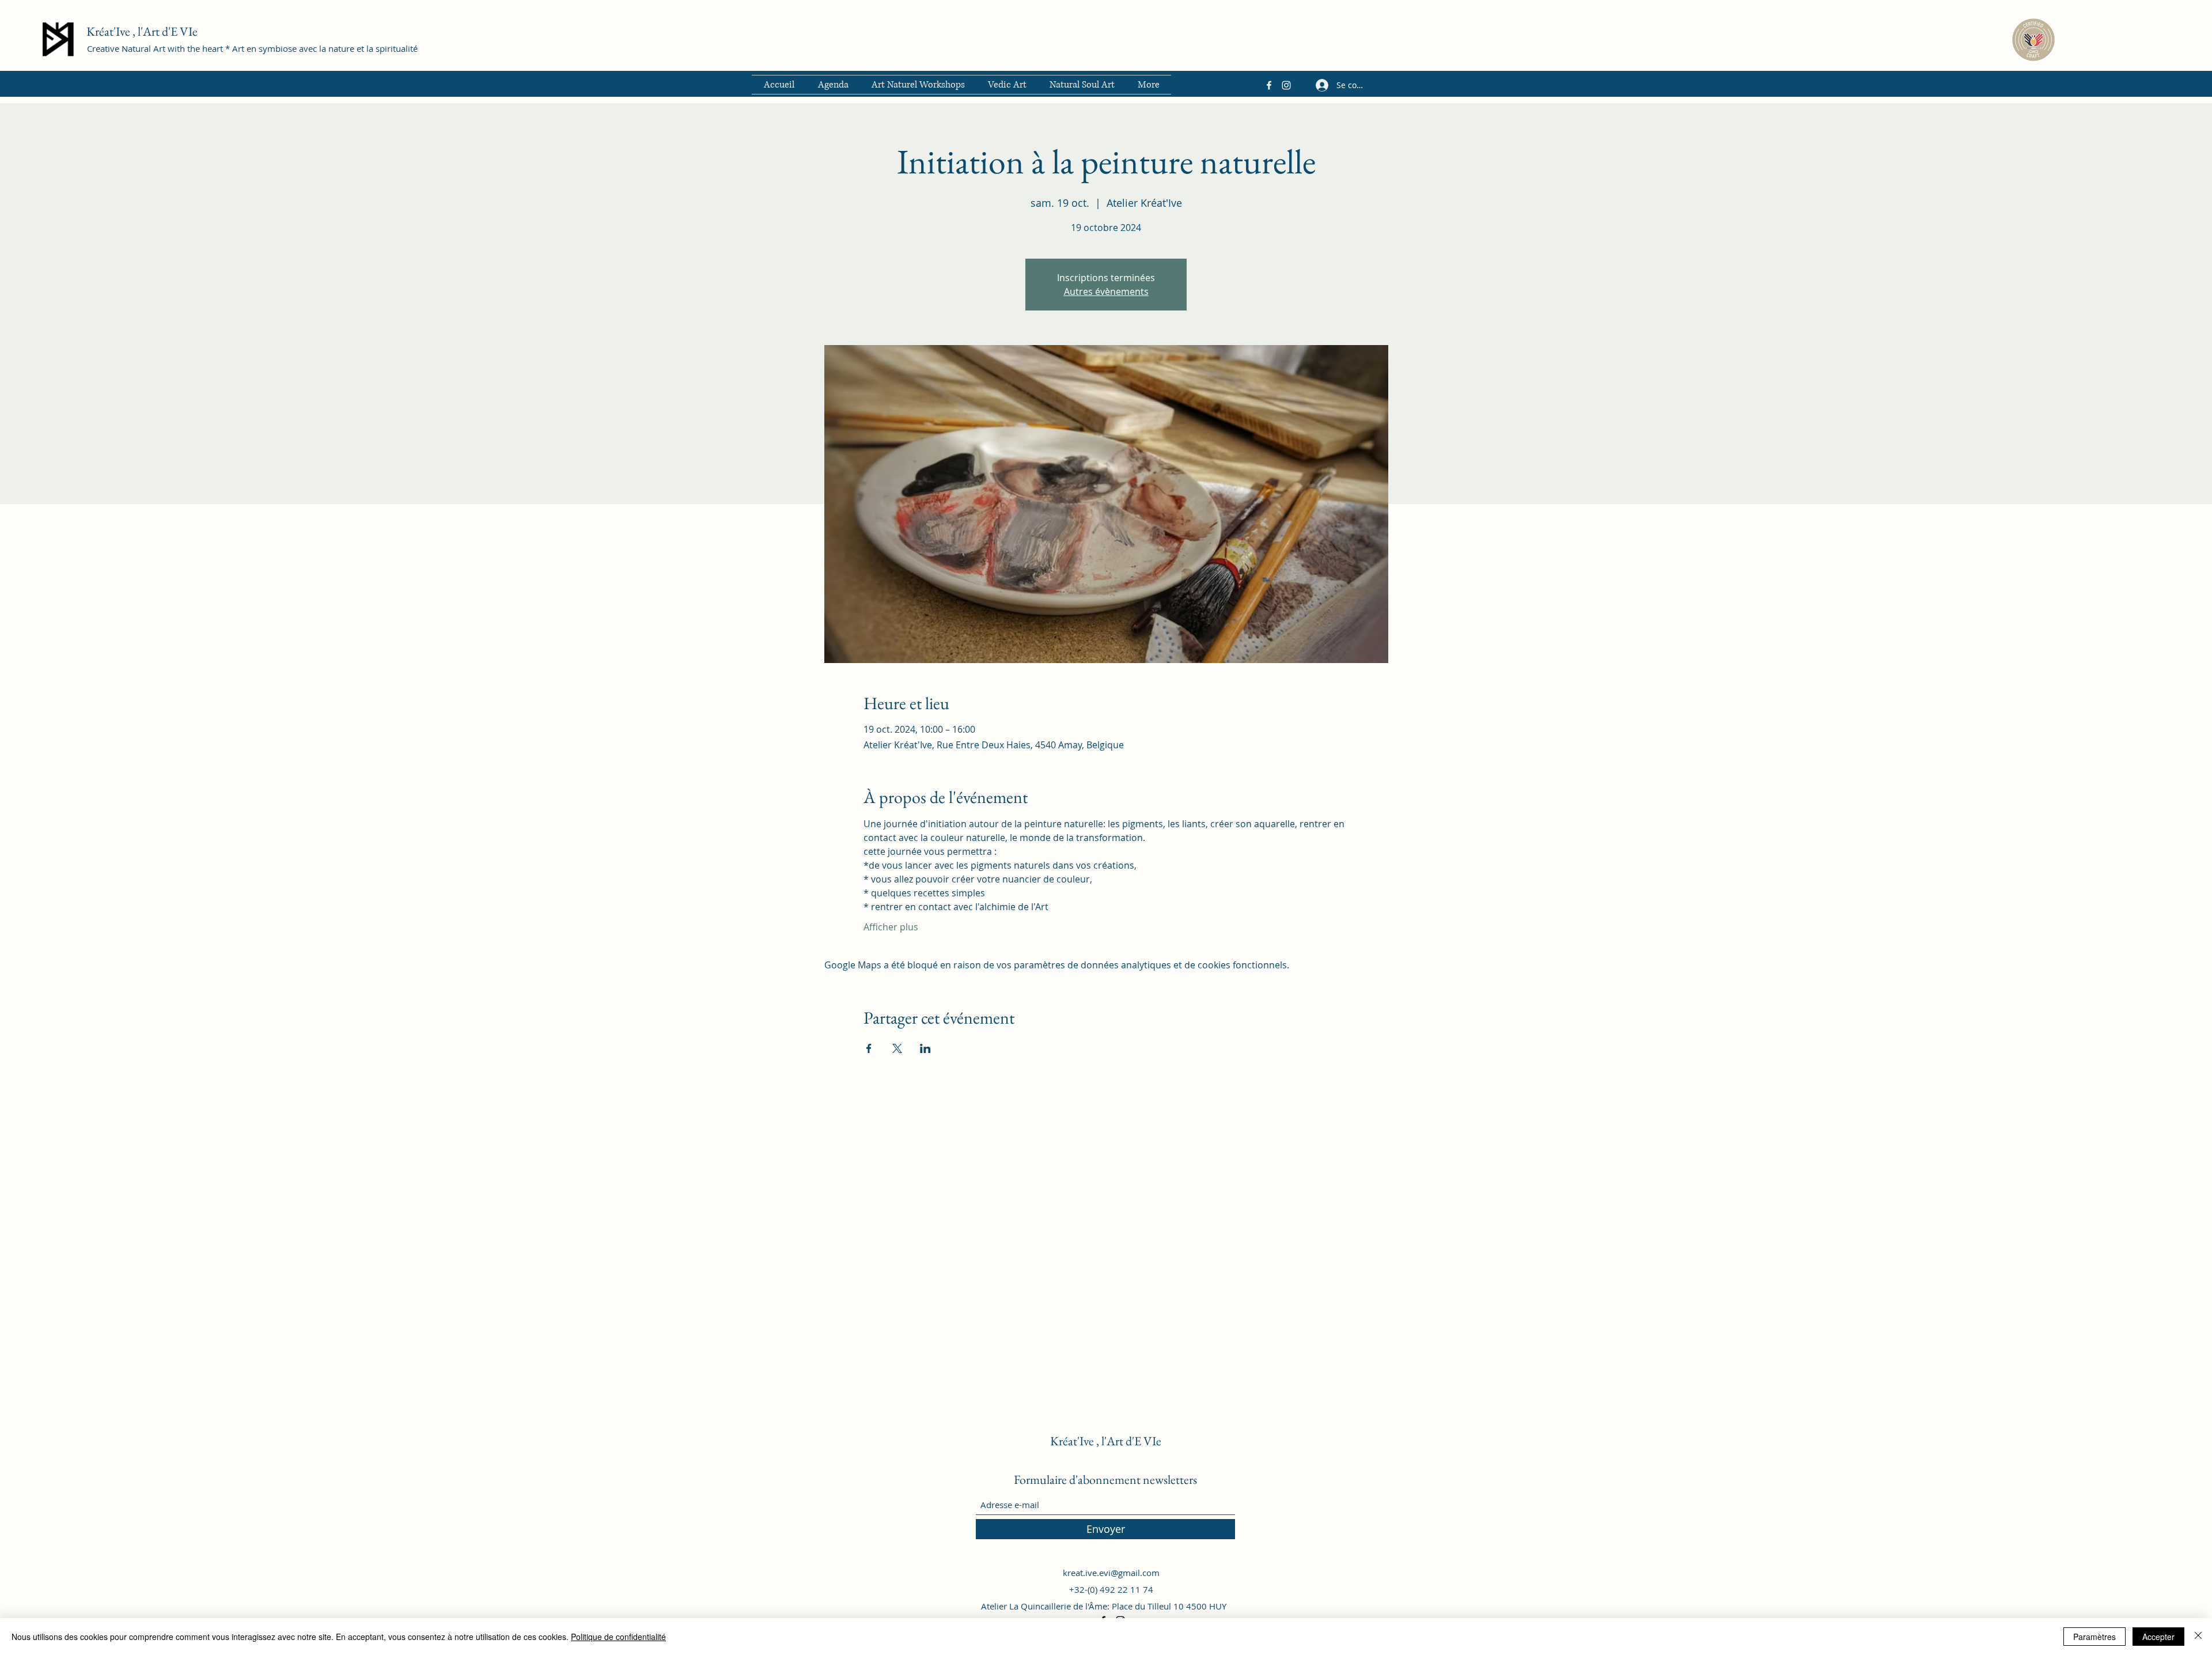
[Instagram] (1286, 85)
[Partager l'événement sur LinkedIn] (925, 1048)
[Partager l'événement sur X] (897, 1048)
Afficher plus (891, 927)
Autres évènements (1106, 291)
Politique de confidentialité (618, 1637)
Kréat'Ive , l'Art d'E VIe (142, 31)
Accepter (2158, 1637)
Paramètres (2094, 1637)
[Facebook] (1269, 85)
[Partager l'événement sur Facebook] (869, 1048)
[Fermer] (2198, 1637)
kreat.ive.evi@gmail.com (1111, 1573)
